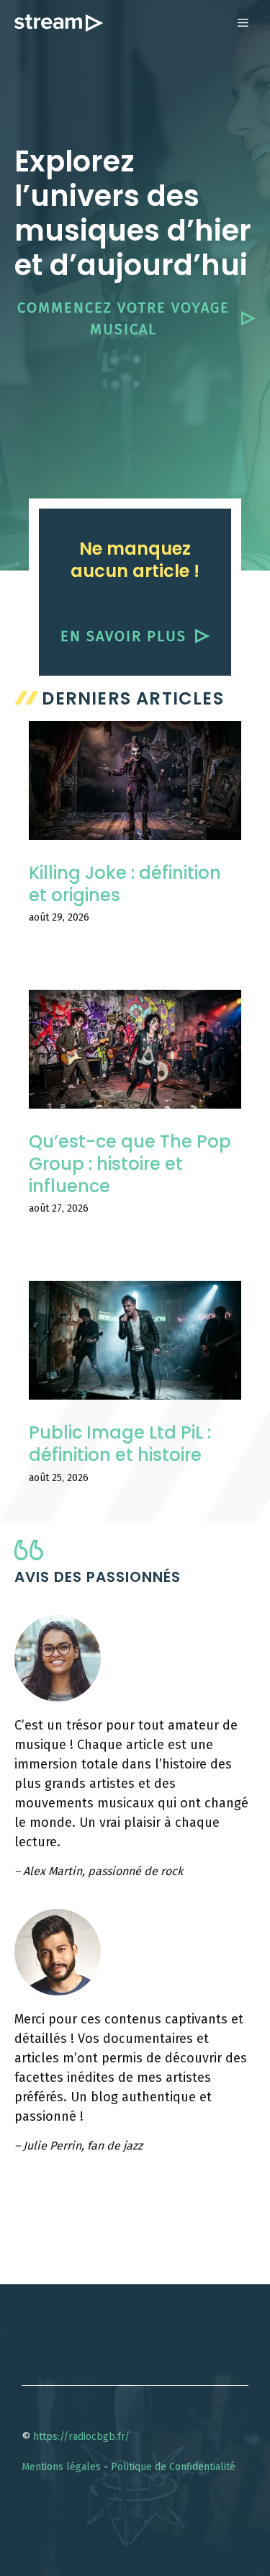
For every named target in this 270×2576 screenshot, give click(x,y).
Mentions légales (61, 2467)
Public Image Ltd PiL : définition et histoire (120, 1444)
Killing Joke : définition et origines (125, 884)
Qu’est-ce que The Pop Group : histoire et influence (130, 1164)
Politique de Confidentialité (173, 2467)
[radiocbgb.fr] (59, 23)
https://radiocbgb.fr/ (81, 2437)
